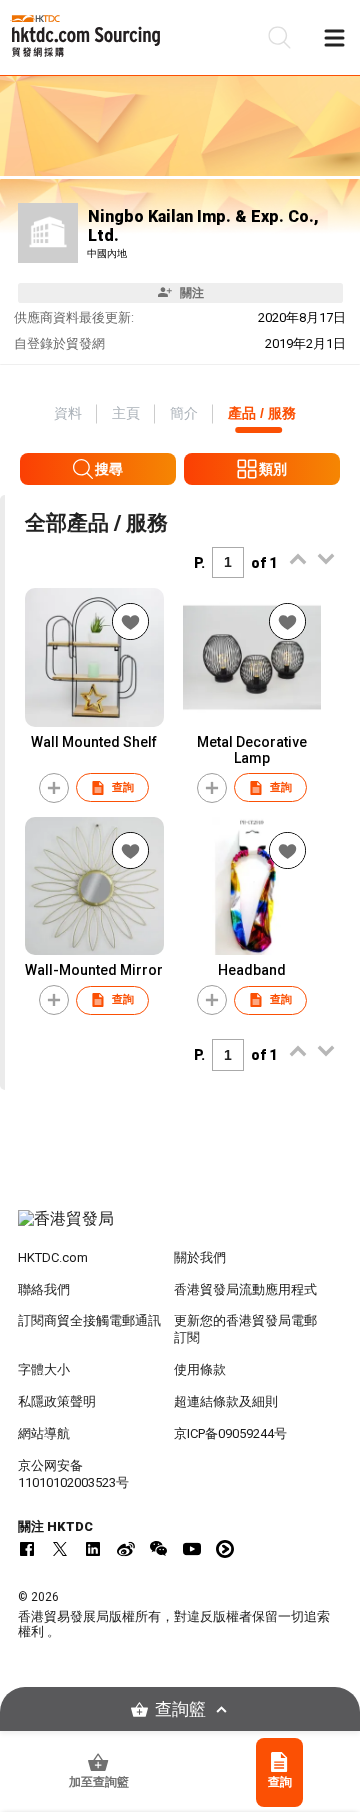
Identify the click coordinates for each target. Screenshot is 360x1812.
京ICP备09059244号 (230, 1433)
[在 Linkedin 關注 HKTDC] (93, 1549)
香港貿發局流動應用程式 (245, 1289)
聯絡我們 (44, 1289)
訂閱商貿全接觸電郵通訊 (89, 1320)
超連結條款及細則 (226, 1401)
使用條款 (200, 1369)
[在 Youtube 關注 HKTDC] (192, 1549)
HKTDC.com (53, 1257)
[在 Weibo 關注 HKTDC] (126, 1549)
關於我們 (200, 1257)
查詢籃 (180, 1709)
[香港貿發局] (180, 1229)
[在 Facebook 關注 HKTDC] (27, 1549)
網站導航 (44, 1433)
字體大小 (44, 1369)
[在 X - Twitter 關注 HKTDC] (60, 1549)
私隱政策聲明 (57, 1401)
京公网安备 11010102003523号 (73, 1474)
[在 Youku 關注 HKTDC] (225, 1549)
